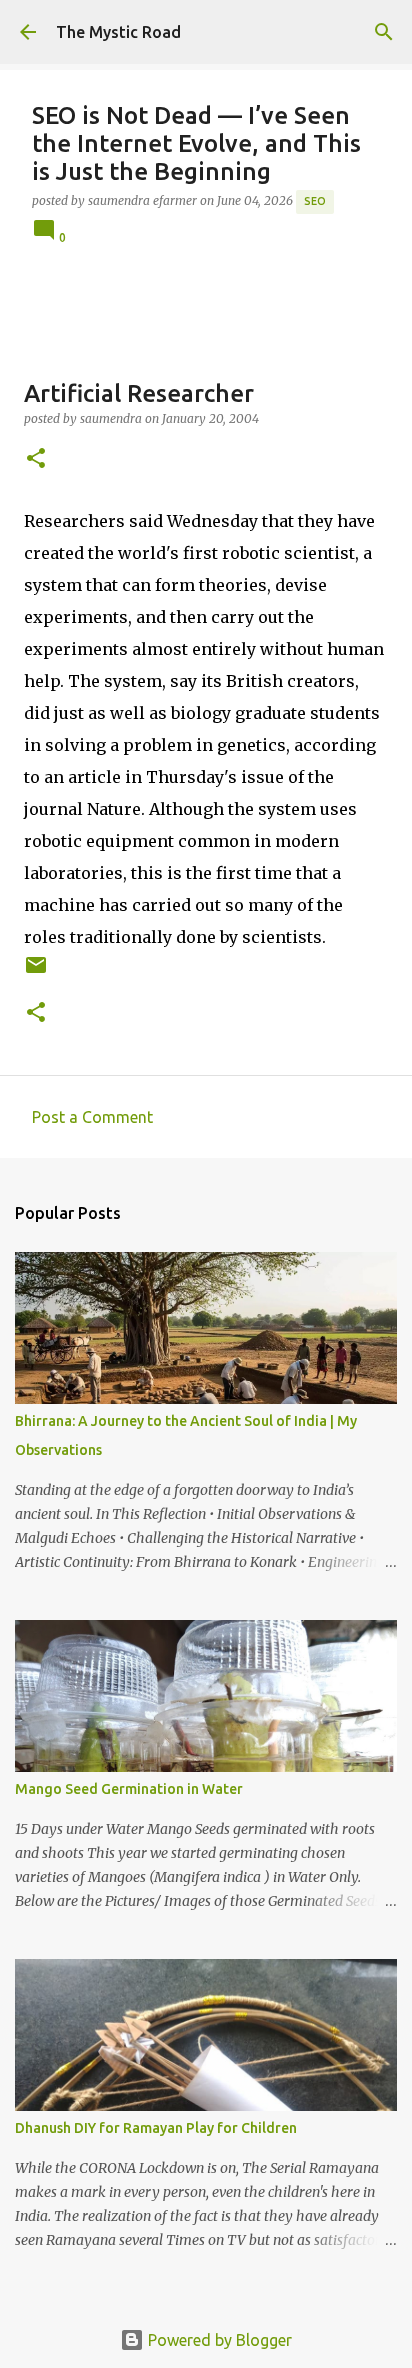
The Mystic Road (118, 32)
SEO (315, 201)
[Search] (384, 32)
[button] (36, 459)
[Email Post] (36, 972)
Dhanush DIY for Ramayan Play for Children (156, 2128)
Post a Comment (92, 1117)
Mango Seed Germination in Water (129, 1789)
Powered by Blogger (218, 2340)
